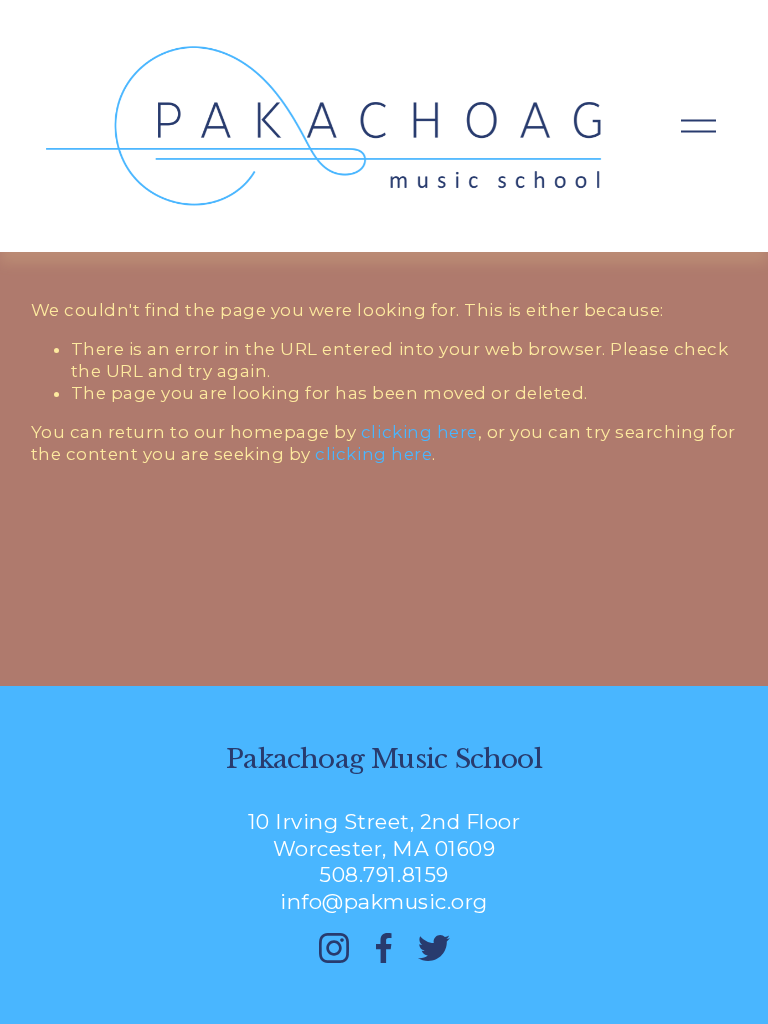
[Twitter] (434, 948)
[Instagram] (334, 948)
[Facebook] (384, 948)
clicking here (419, 432)
